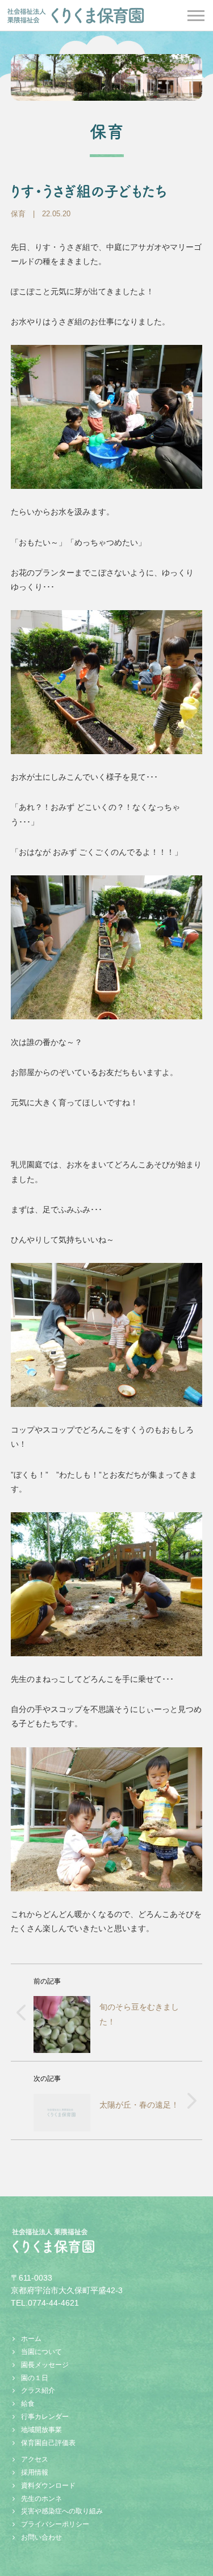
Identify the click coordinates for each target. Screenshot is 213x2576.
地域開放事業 (41, 2430)
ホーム (31, 2339)
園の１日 (35, 2378)
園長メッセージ (45, 2365)
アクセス (35, 2459)
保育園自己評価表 (48, 2443)
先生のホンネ (41, 2499)
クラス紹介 (38, 2390)
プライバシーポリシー (55, 2524)
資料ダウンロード (48, 2486)
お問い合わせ (41, 2537)
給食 (28, 2404)
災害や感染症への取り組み (62, 2511)
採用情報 (35, 2472)
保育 (18, 214)
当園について (41, 2352)
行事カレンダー (45, 2417)
